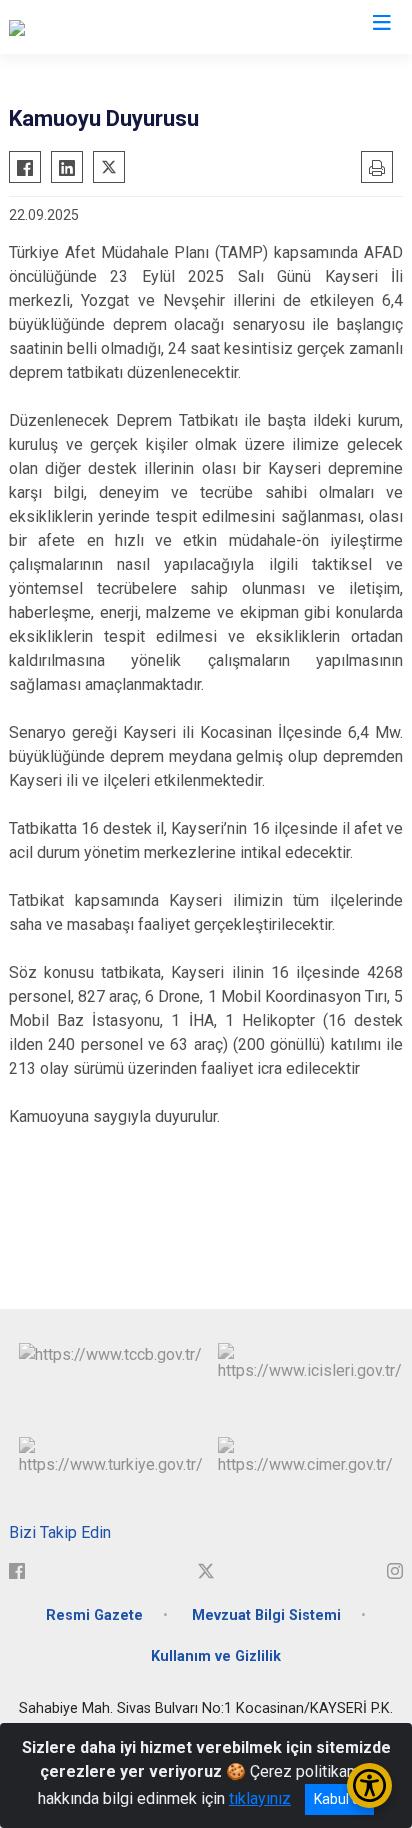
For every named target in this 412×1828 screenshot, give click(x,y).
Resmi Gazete (94, 1615)
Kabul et (339, 1799)
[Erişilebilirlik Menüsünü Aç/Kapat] (369, 1785)
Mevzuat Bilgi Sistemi (266, 1615)
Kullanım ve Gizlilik (216, 1656)
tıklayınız (260, 1798)
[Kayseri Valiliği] (61, 27)
